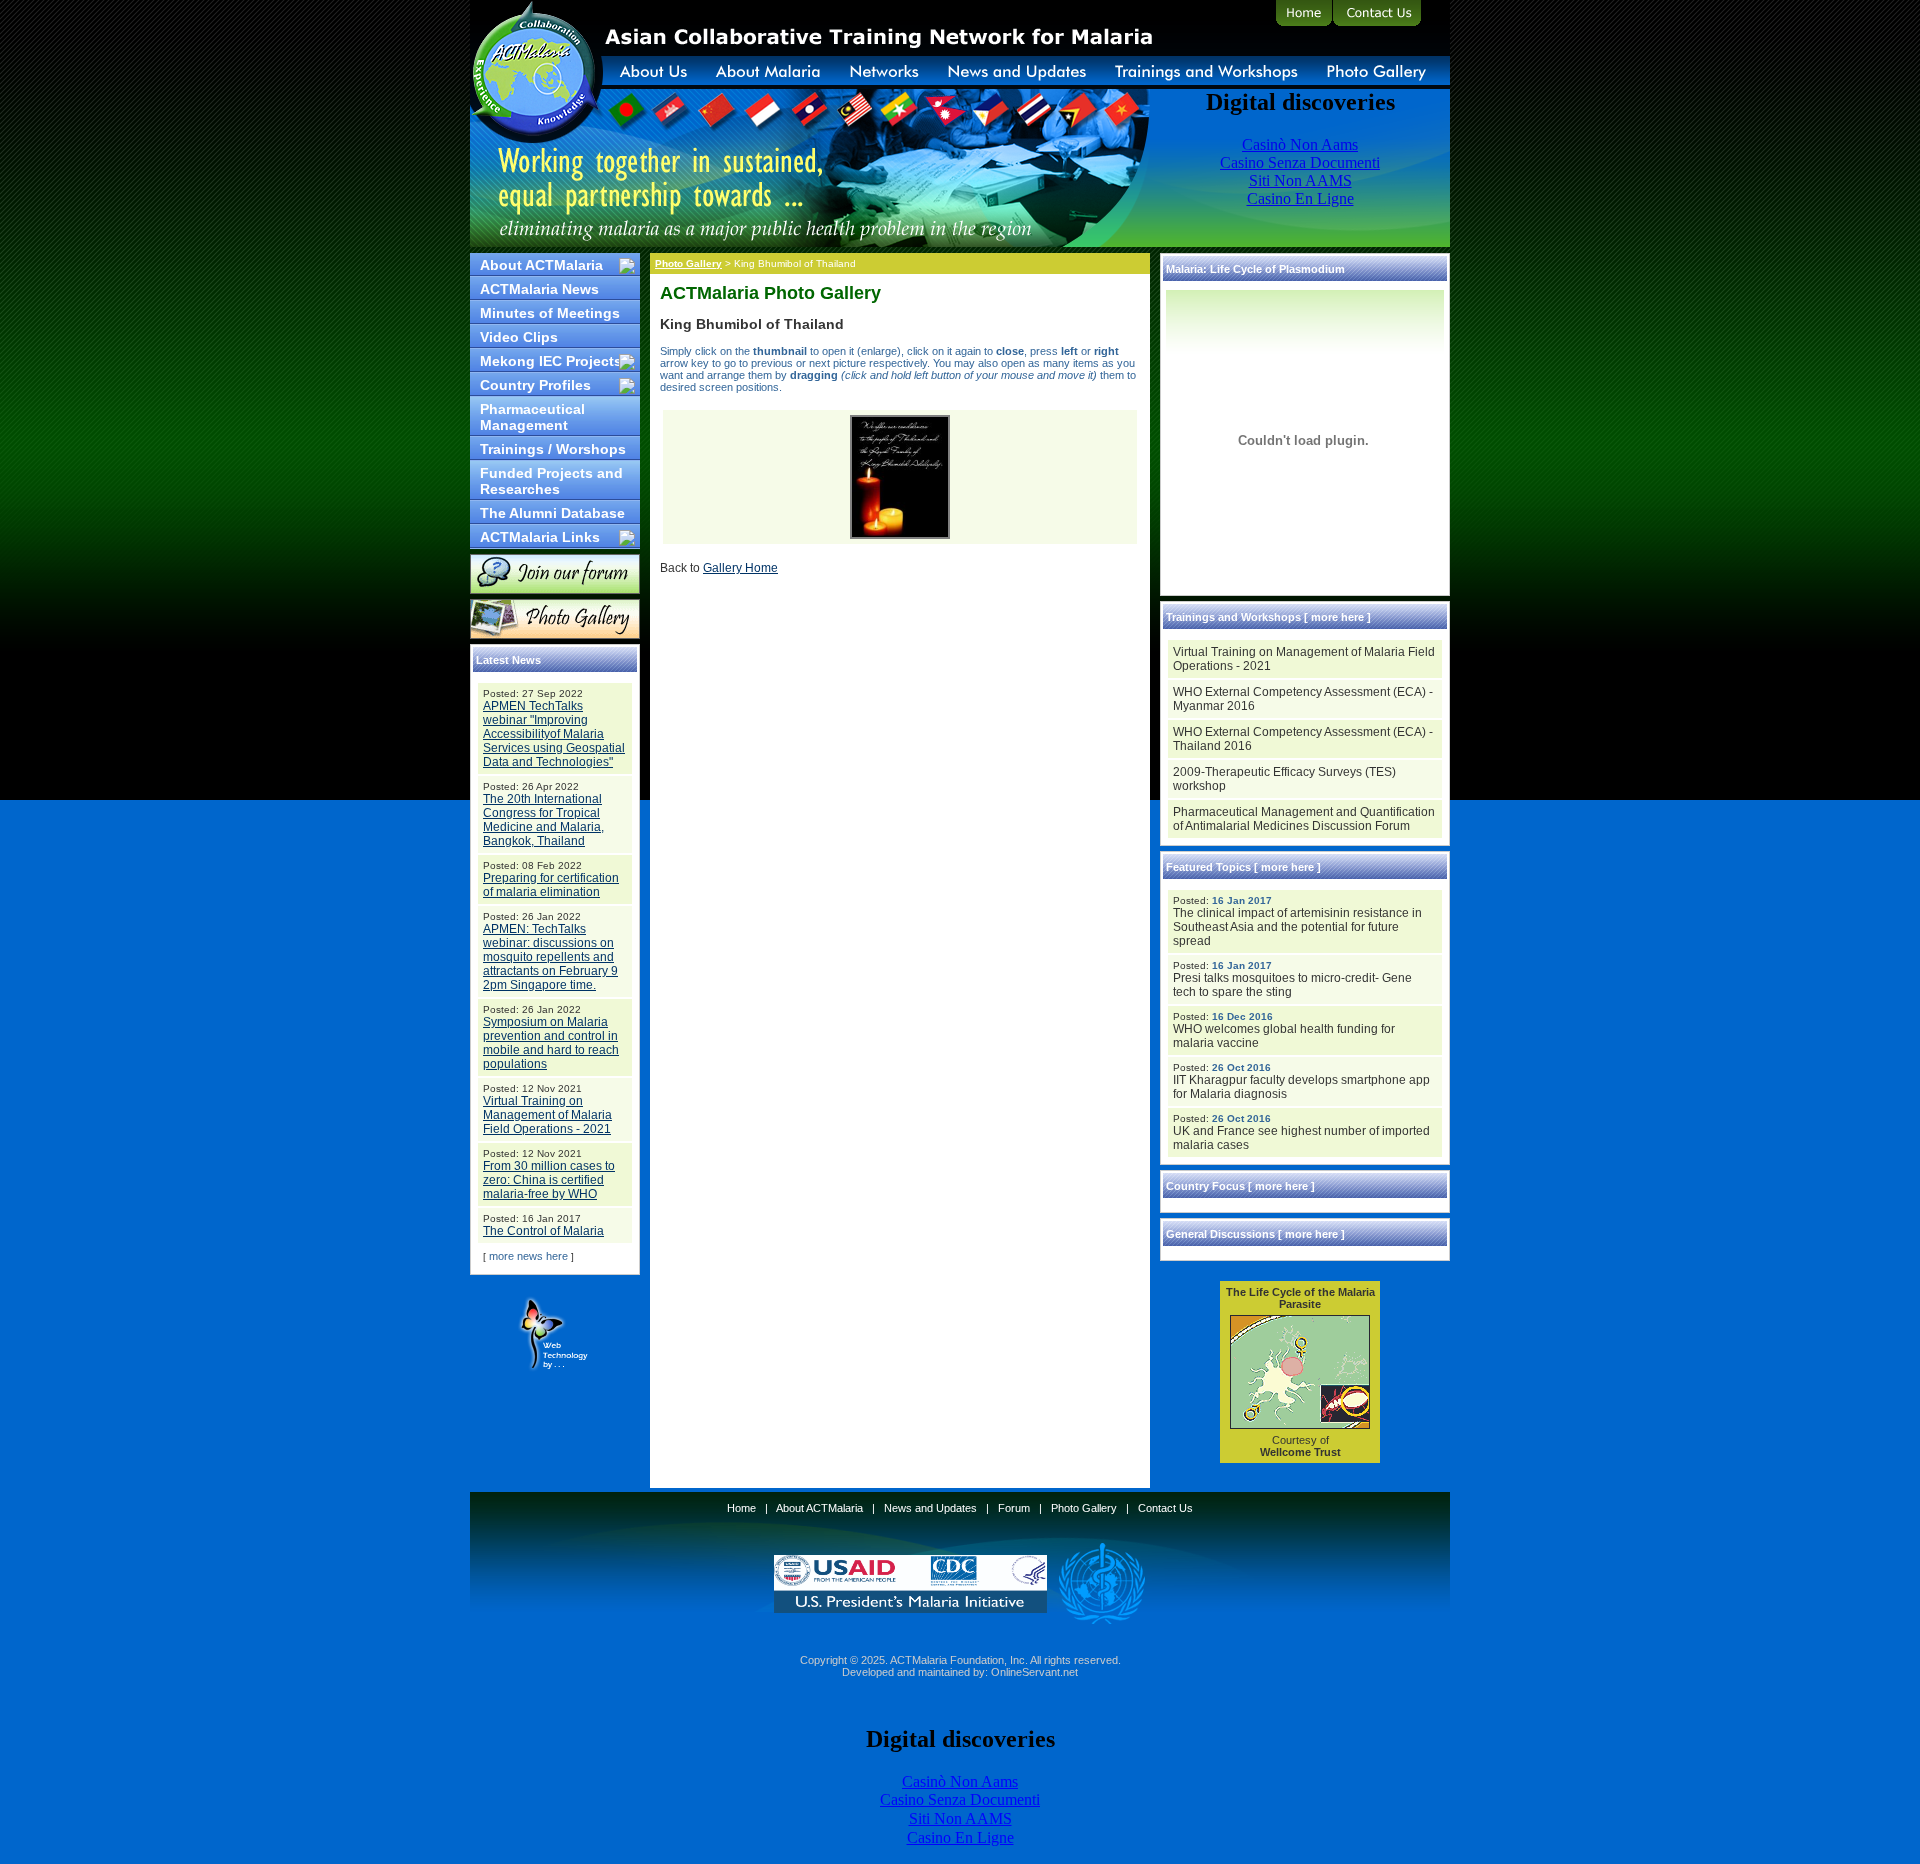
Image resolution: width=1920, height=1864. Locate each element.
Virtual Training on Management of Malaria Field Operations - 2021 (547, 1115)
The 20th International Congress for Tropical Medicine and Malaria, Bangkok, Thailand (543, 820)
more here (1337, 617)
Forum (1014, 1508)
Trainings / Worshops (553, 449)
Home (741, 1508)
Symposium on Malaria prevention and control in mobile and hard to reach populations (551, 1043)
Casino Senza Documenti (960, 1799)
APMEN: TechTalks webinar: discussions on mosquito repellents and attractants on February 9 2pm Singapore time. (550, 957)
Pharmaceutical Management (532, 417)
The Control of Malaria (543, 1231)
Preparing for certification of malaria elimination (551, 885)
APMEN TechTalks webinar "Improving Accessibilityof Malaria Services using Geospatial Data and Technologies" (554, 734)
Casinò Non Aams (960, 1781)
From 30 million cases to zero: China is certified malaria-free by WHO (549, 1180)
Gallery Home (740, 568)
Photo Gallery (688, 263)
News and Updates (930, 1508)
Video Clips (519, 337)
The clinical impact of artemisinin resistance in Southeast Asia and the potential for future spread (1297, 927)
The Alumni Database (552, 513)
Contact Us (1165, 1508)
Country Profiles (535, 385)
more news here (528, 1256)
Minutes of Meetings (550, 313)
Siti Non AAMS (960, 1818)
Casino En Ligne (960, 1837)
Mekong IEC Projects (551, 361)
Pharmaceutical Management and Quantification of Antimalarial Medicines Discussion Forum (1304, 819)
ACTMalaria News (539, 289)
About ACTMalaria (541, 265)
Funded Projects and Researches (551, 481)
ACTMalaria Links (540, 537)
